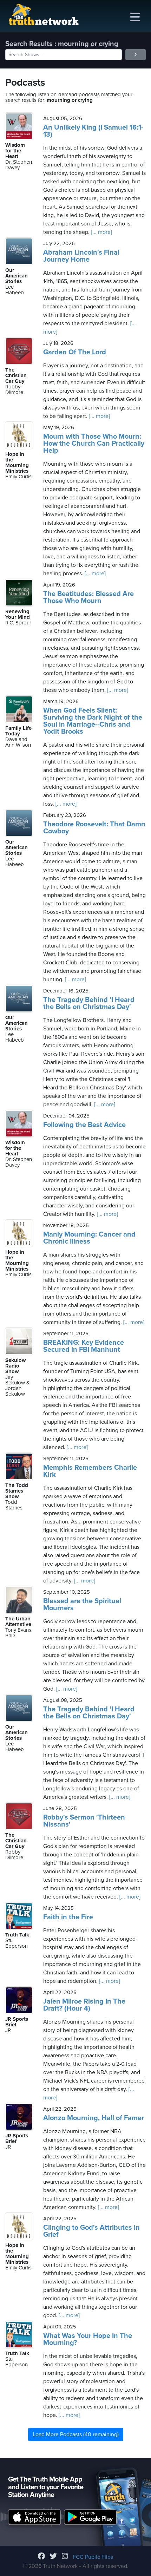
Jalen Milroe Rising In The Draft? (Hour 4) (84, 2005)
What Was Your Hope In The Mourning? (88, 2339)
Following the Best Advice (84, 1125)
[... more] (101, 232)
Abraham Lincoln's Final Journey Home (81, 256)
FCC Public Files (93, 2557)
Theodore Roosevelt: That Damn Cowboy (94, 828)
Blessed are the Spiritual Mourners (82, 1605)
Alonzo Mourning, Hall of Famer (94, 2118)
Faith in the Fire (68, 1917)
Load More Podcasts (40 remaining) (76, 2434)
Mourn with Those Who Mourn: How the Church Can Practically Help (94, 444)
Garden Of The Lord (75, 352)
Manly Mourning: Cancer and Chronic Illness (89, 1238)
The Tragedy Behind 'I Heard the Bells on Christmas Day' (89, 1003)
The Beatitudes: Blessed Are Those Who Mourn (88, 597)
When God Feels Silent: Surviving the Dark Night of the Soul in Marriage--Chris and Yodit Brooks (93, 721)
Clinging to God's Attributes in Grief (91, 2231)
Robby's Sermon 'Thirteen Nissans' (84, 1821)
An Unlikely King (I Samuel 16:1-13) (93, 131)
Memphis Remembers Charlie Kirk (90, 1471)
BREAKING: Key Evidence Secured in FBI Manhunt (84, 1346)
